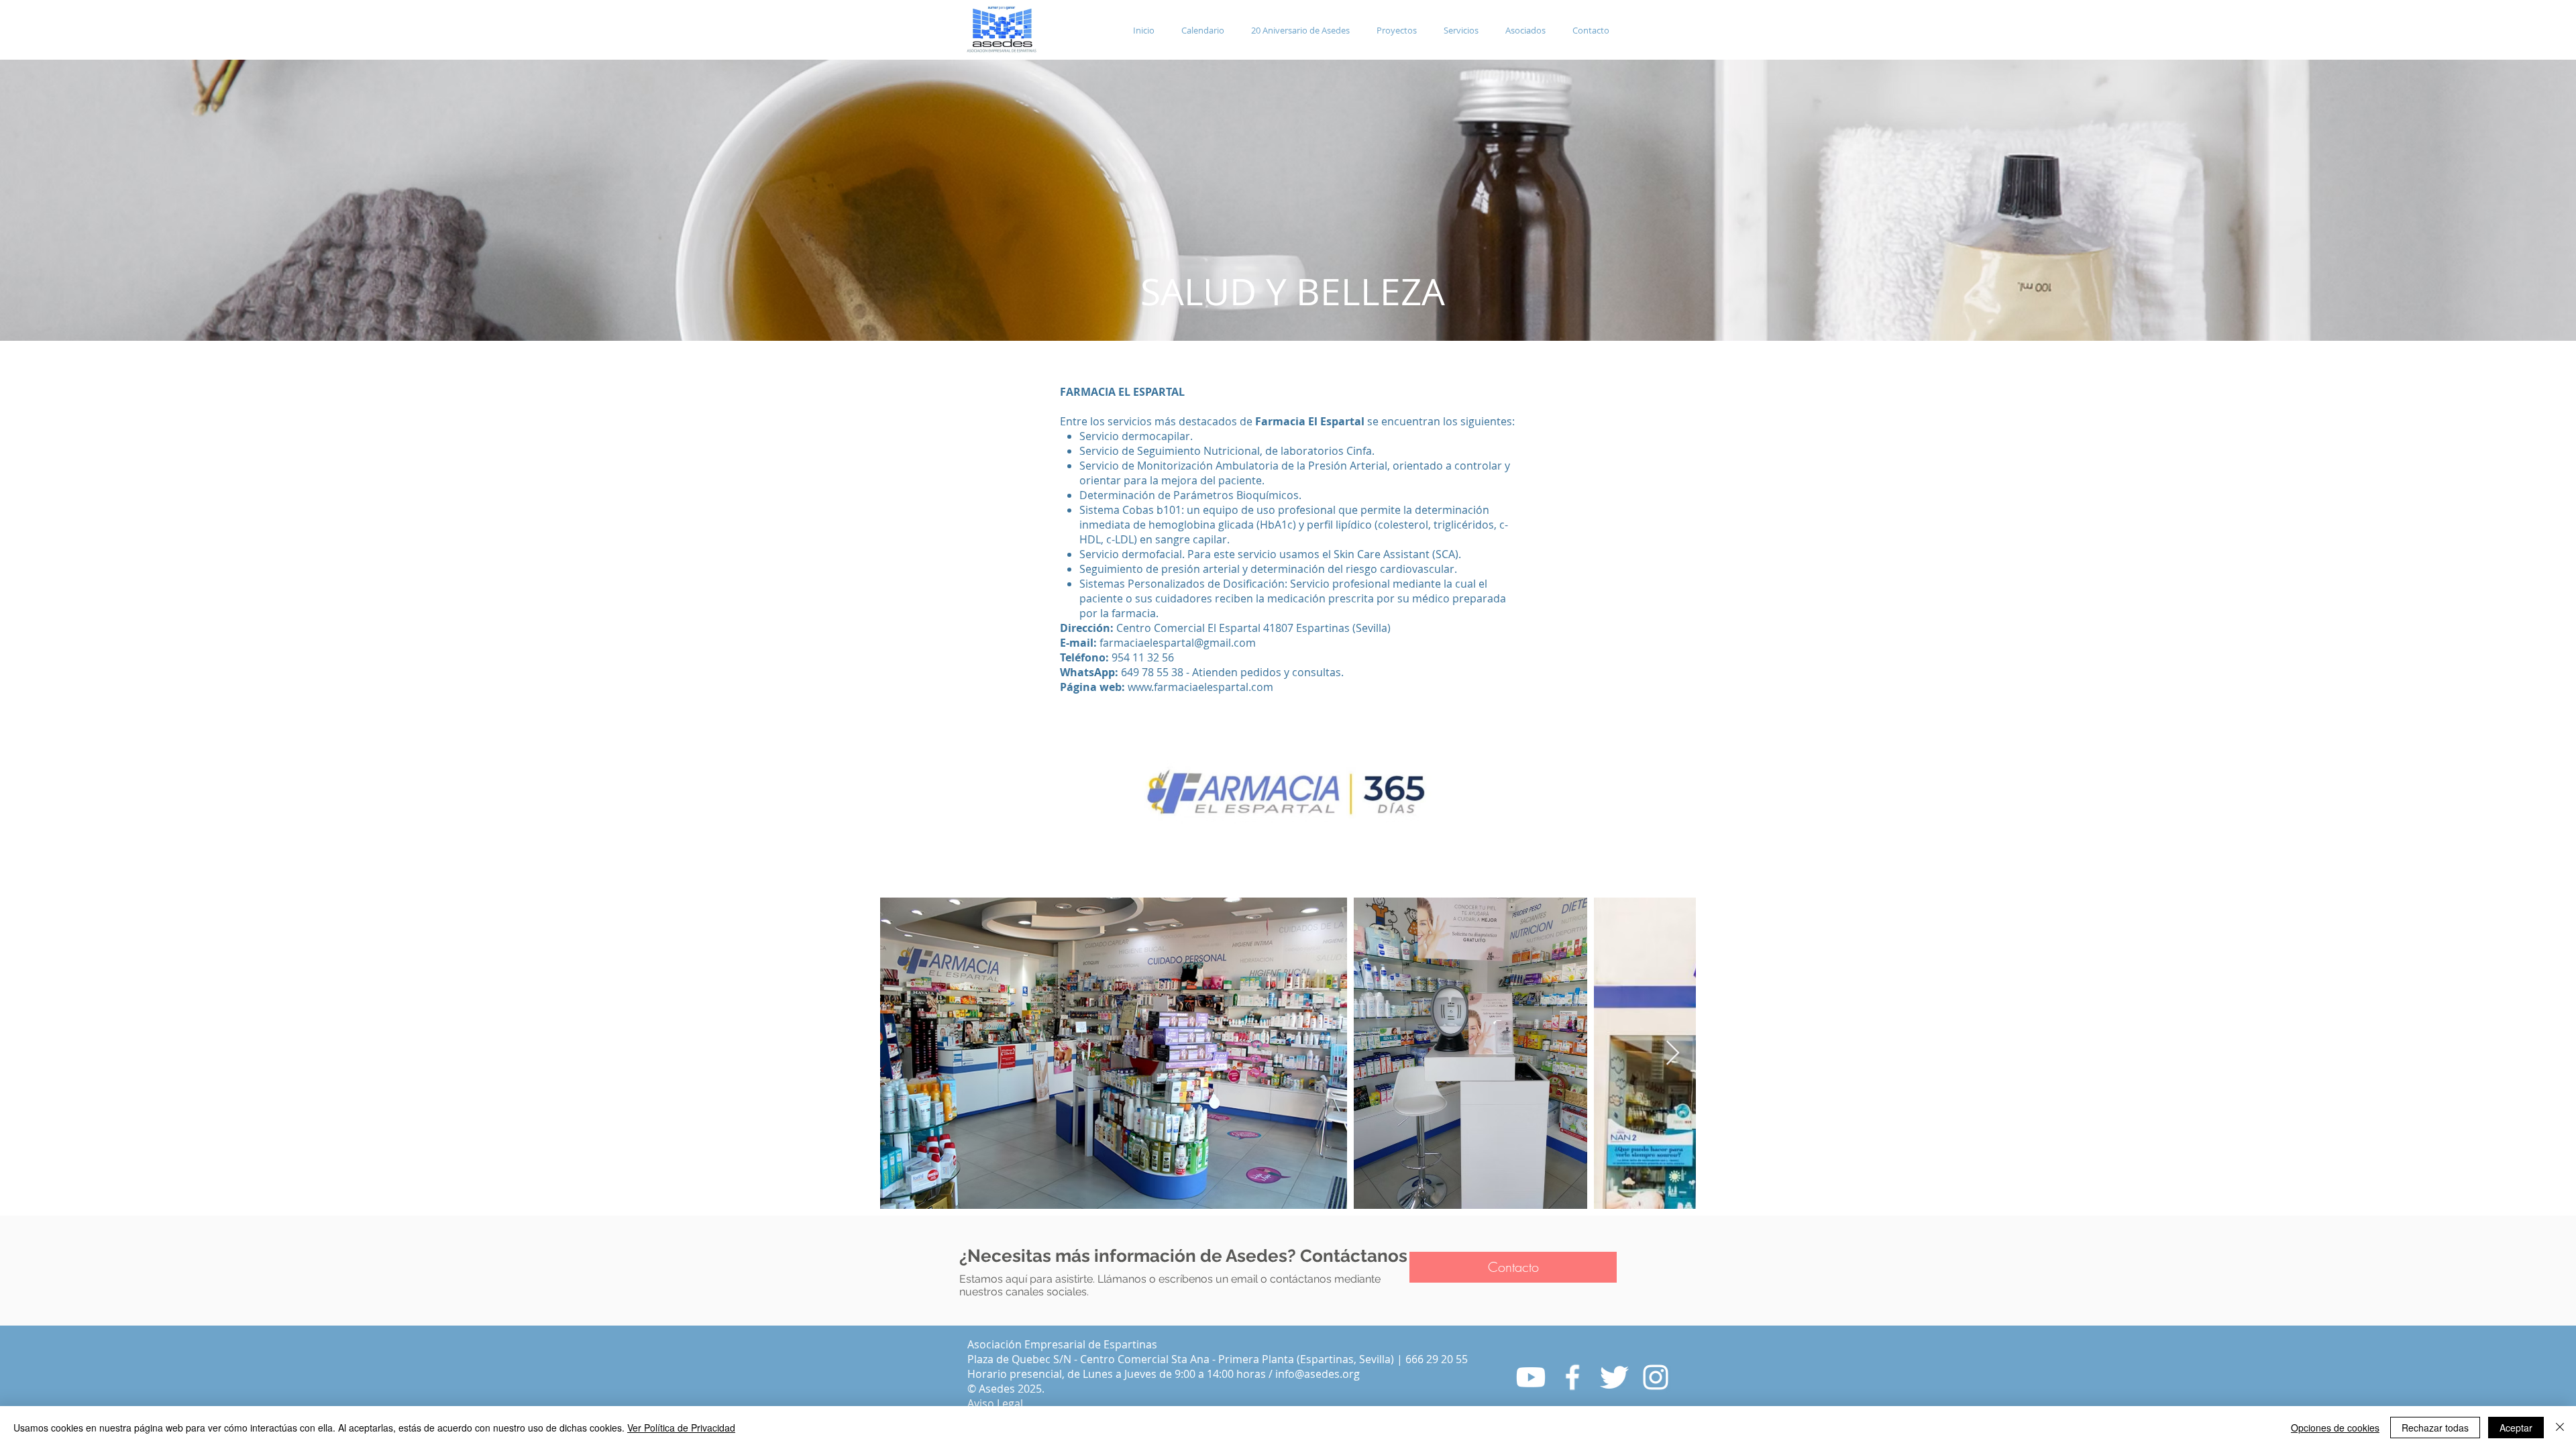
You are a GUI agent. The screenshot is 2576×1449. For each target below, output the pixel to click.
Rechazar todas (2435, 1428)
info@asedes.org (1318, 1374)
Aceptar (2516, 1428)
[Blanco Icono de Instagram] (1656, 1377)
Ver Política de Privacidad (681, 1428)
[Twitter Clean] (1614, 1377)
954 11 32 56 (1148, 657)
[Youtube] (1531, 1377)
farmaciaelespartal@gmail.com (1178, 643)
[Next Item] (1673, 1054)
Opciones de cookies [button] (2335, 1428)
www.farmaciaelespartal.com (1200, 687)
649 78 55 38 (1152, 672)
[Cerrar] (2560, 1428)
